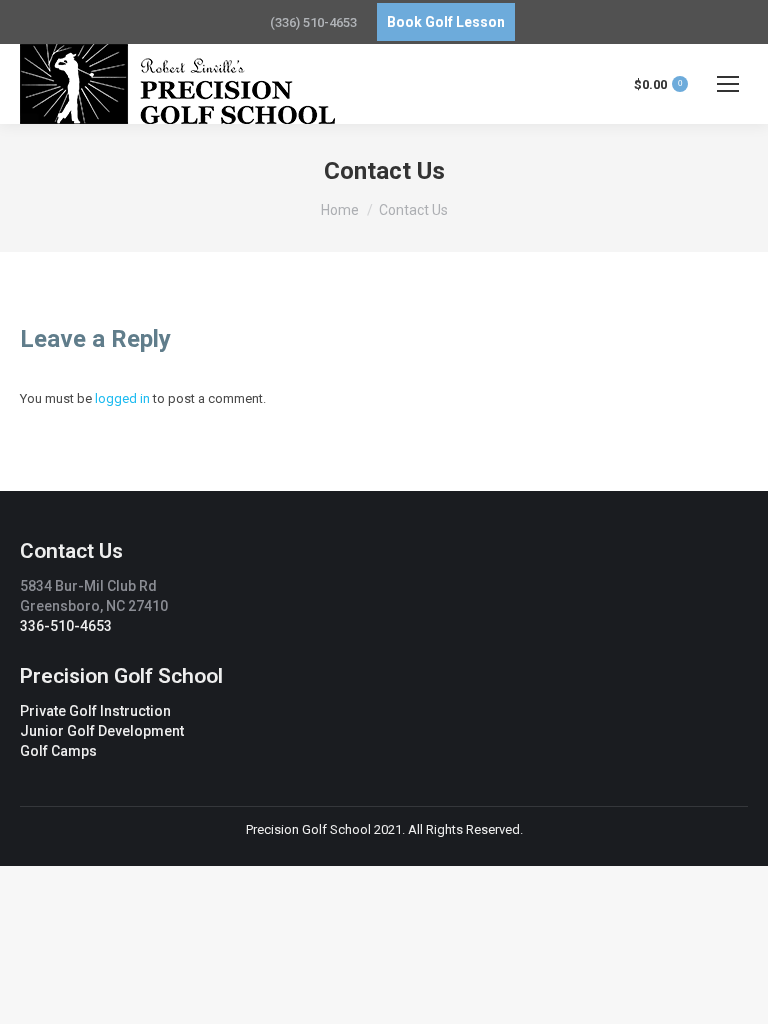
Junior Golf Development (102, 731)
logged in (122, 398)
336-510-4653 (66, 626)
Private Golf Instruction (95, 711)
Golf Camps (58, 751)
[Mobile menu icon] (728, 84)
